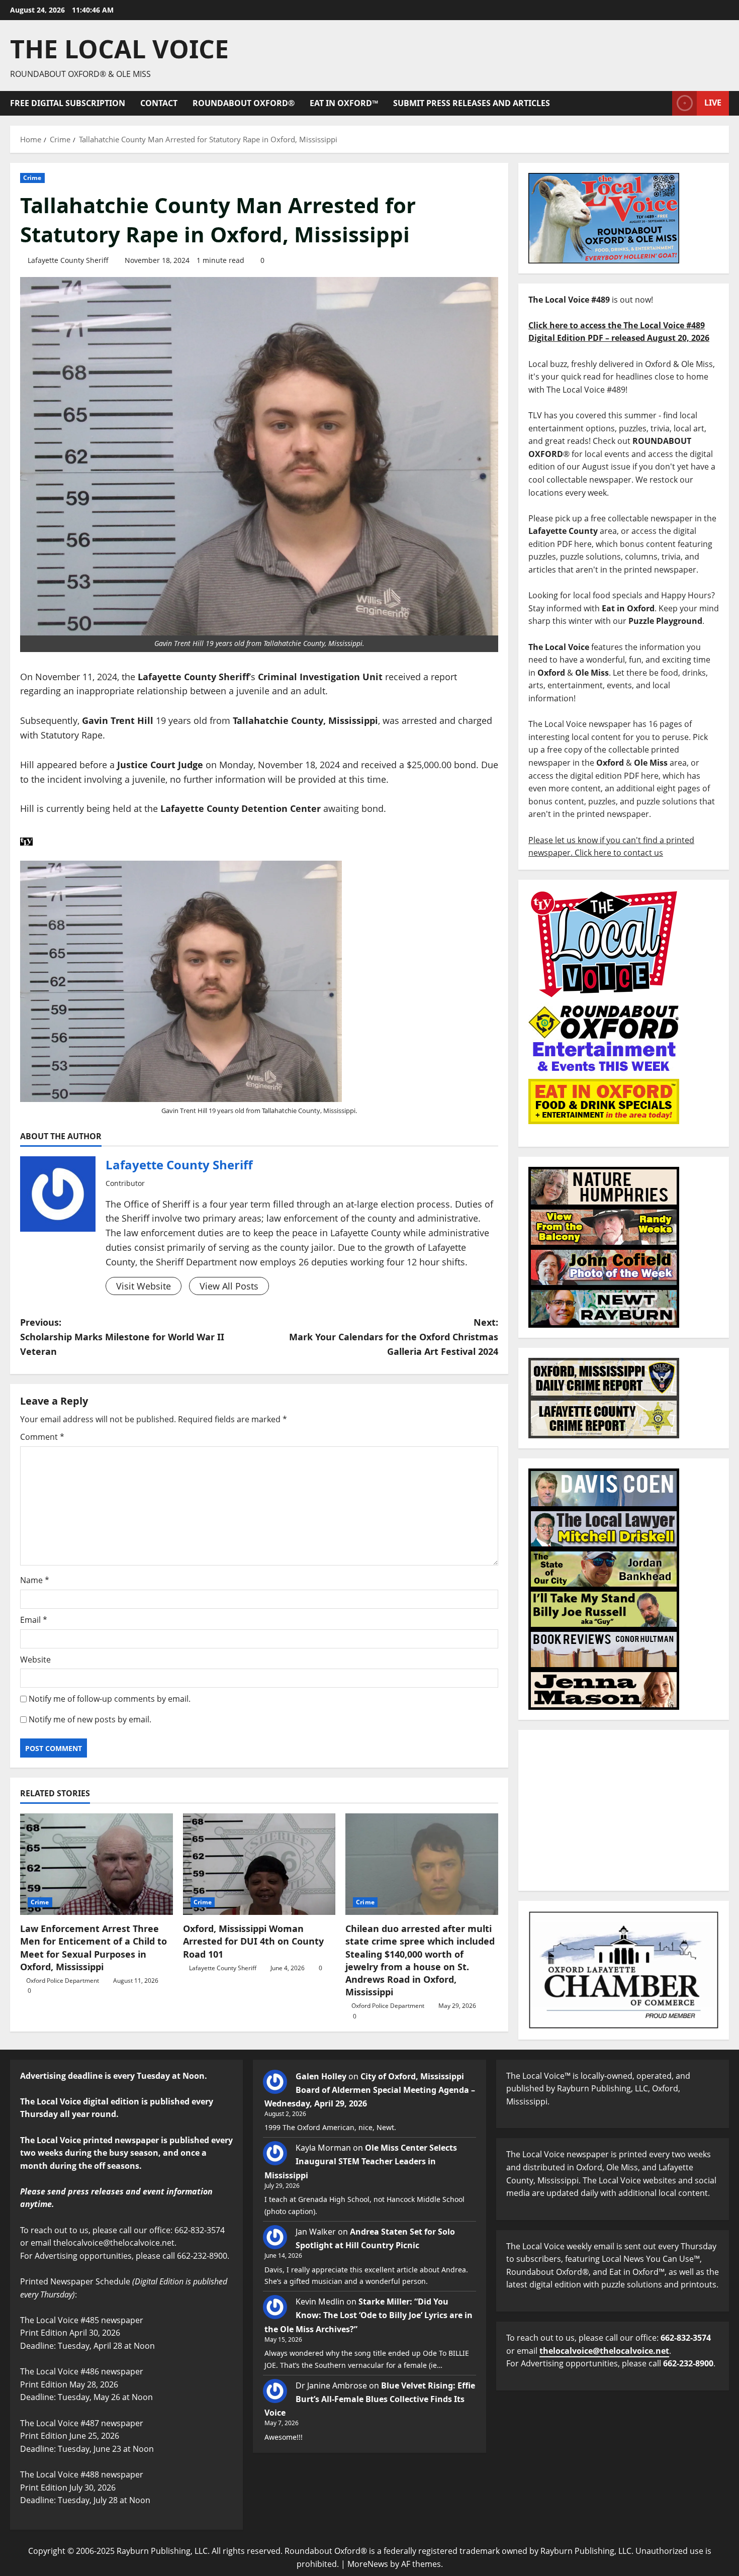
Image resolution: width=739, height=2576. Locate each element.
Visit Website (144, 1286)
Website (35, 1660)
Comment (42, 1437)
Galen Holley (321, 2076)
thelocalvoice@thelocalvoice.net (604, 2351)
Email (34, 1620)
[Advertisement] (624, 1810)
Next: (394, 1337)
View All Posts (229, 1286)
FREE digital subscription (68, 103)
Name (35, 1580)
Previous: (122, 1337)
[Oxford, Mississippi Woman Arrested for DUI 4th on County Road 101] (259, 1864)
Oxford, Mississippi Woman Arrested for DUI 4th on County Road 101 (253, 1941)
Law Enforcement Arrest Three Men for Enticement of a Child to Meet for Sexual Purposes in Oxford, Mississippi (94, 1948)
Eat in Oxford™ (344, 103)
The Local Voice (119, 49)
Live (713, 103)
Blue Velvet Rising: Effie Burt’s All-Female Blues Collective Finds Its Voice (370, 2399)
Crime (32, 178)
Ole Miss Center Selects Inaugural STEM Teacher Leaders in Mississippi (361, 2161)
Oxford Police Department (63, 1981)
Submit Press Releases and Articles (472, 103)
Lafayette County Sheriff (68, 260)
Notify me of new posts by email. (90, 1719)
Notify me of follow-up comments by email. (110, 1699)
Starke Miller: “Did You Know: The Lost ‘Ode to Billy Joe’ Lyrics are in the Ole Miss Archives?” (368, 2315)
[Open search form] (662, 103)
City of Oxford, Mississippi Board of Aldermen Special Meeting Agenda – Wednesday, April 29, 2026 (370, 2090)
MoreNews (368, 2564)
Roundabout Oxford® (244, 103)
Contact (159, 103)
